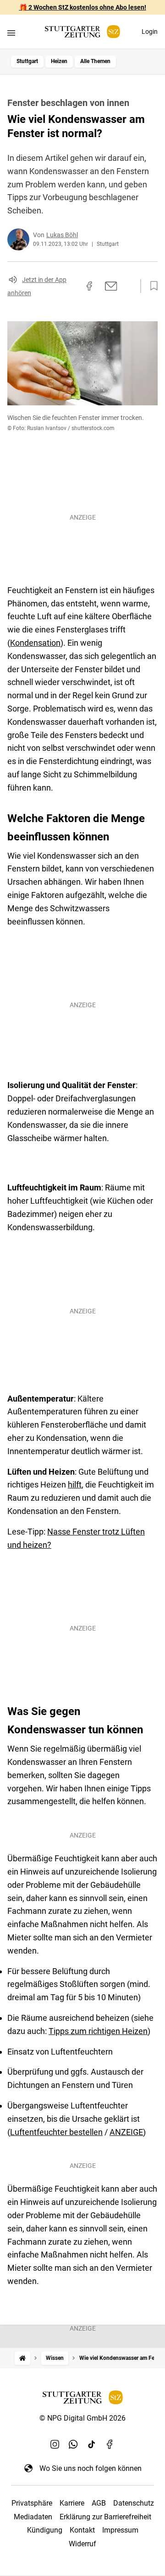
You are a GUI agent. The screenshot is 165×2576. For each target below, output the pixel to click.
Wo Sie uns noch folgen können (91, 2468)
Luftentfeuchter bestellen (56, 2132)
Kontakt (82, 2530)
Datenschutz (134, 2503)
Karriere (72, 2503)
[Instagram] (55, 2444)
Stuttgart (27, 61)
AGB (99, 2503)
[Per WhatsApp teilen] (128, 286)
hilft (75, 1485)
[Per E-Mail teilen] (111, 286)
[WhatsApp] (73, 2444)
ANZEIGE (126, 2132)
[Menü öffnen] (11, 33)
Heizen (59, 61)
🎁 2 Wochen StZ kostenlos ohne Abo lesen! (83, 7)
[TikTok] (92, 2444)
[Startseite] (22, 2358)
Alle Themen (95, 61)
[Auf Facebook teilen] (89, 286)
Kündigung (45, 2530)
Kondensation (35, 643)
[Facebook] (110, 2444)
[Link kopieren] (73, 286)
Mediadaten (33, 2517)
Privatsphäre (32, 2503)
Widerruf (82, 2544)
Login (150, 32)
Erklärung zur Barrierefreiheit (105, 2517)
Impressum (120, 2530)
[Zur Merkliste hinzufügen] (151, 286)
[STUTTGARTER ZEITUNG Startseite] (82, 32)
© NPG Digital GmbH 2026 (82, 2418)
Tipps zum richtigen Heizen (98, 2031)
